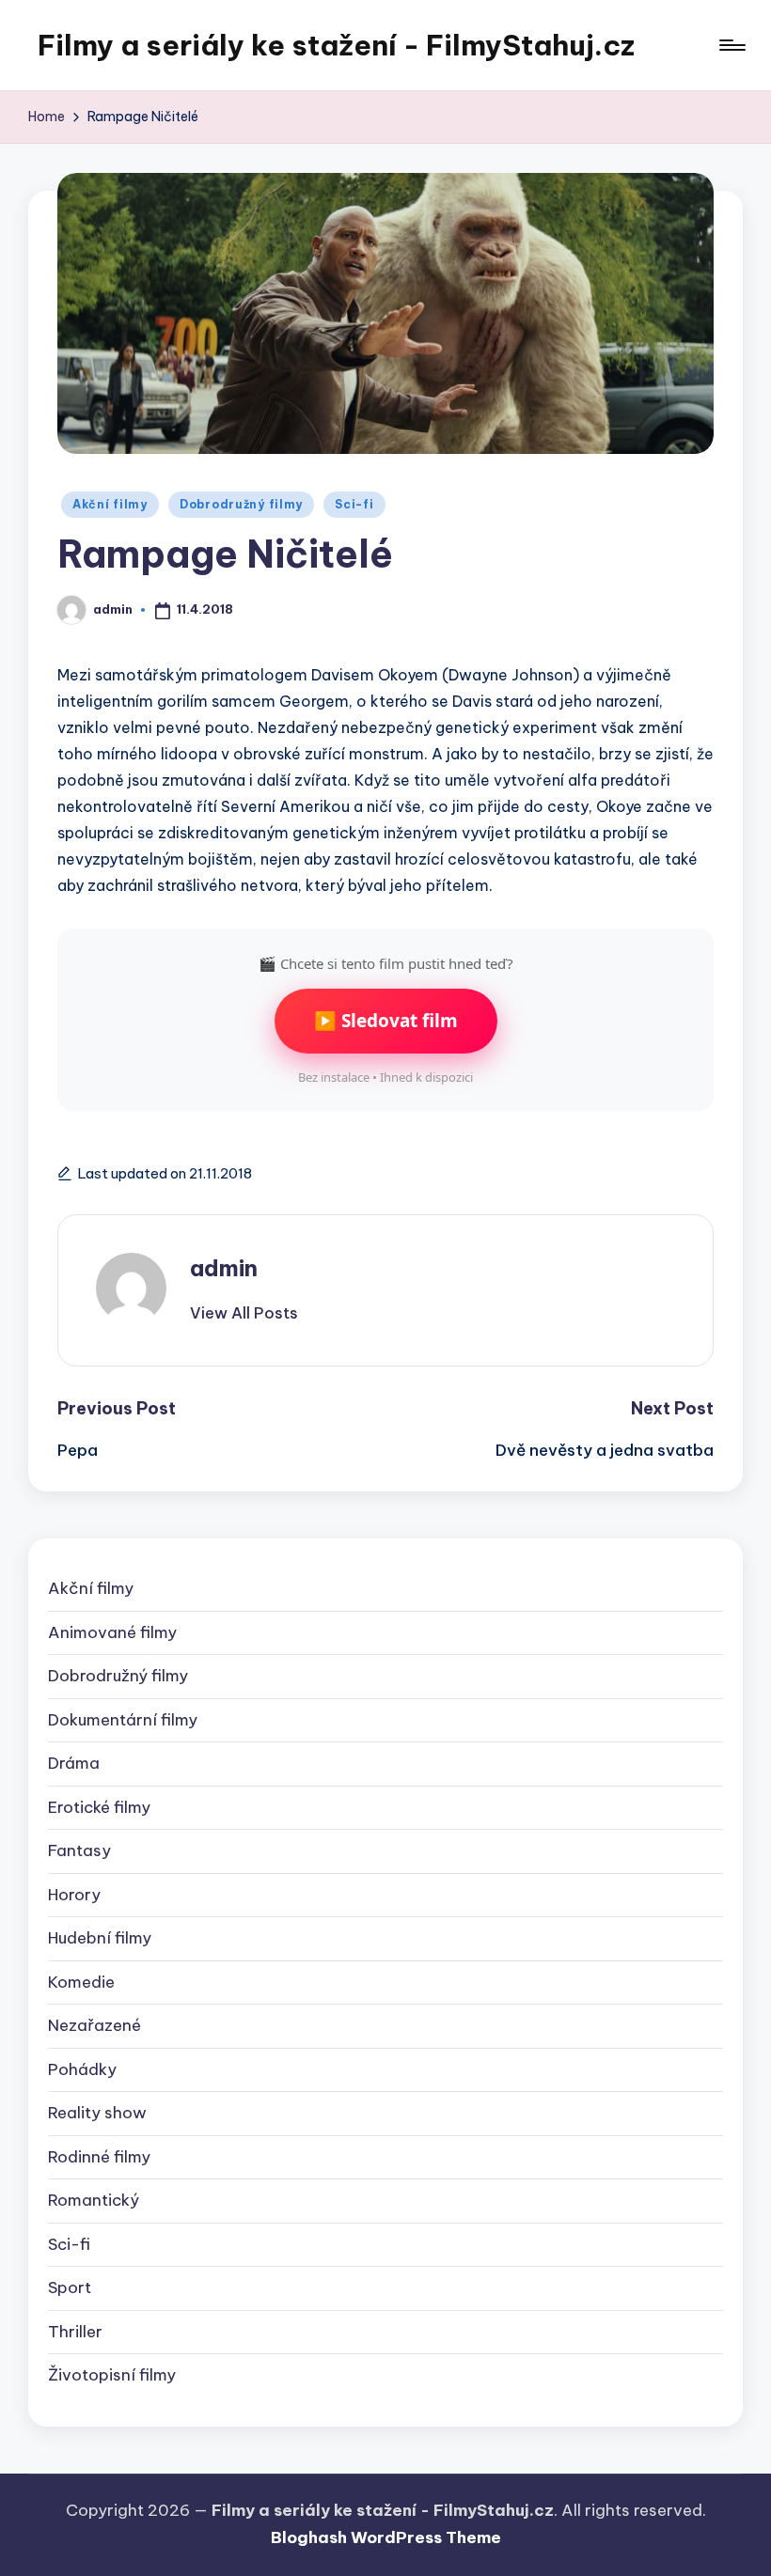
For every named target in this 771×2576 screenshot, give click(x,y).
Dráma (74, 1763)
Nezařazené (94, 2025)
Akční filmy (110, 504)
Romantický (94, 2200)
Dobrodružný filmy (241, 504)
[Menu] (731, 45)
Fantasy (79, 1850)
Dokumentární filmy (123, 1720)
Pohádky (82, 2069)
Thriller (75, 2332)
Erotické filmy (99, 1807)
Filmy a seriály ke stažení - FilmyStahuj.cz (336, 45)
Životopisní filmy (112, 2375)
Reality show (97, 2113)
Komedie (81, 1982)
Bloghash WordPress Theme (386, 2537)
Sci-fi (354, 504)
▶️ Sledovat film (386, 1021)
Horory (74, 1895)
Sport (70, 2287)
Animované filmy (112, 1632)
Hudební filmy (100, 1938)
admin (224, 1268)
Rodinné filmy (99, 2157)
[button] (244, 1313)
